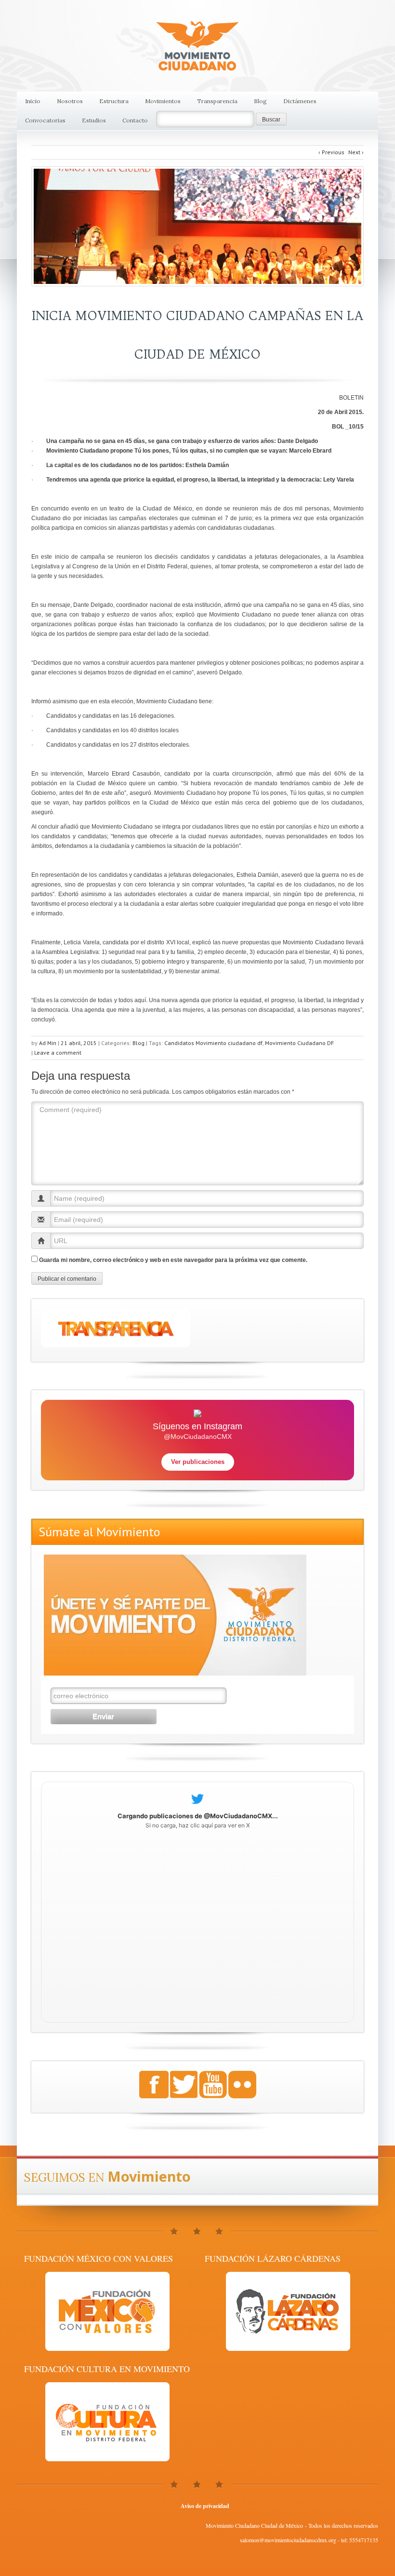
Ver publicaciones (198, 1462)
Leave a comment (58, 1053)
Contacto (135, 120)
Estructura (114, 101)
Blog (260, 101)
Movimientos (163, 101)
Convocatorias (45, 120)
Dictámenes (300, 101)
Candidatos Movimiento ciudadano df (213, 1043)
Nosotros (70, 101)
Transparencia (217, 101)
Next (356, 152)
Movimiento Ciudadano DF (299, 1043)
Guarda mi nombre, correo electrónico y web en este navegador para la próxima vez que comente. (173, 1260)
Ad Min (48, 1043)
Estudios (94, 120)
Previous (331, 152)
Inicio (33, 101)
